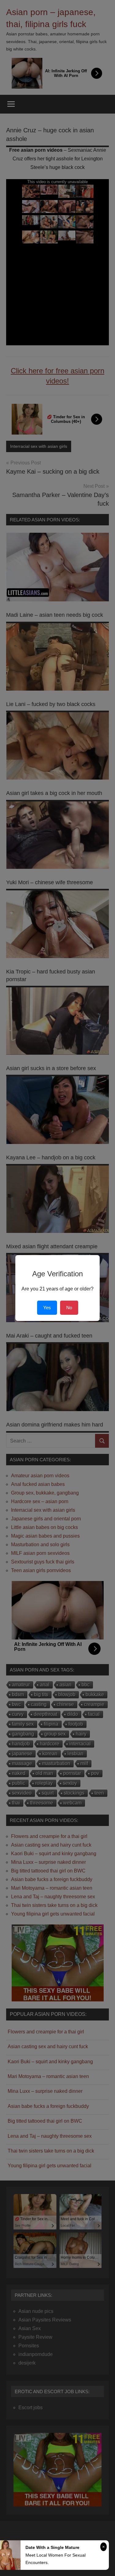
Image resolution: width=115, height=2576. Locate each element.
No (69, 1308)
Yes (47, 1308)
